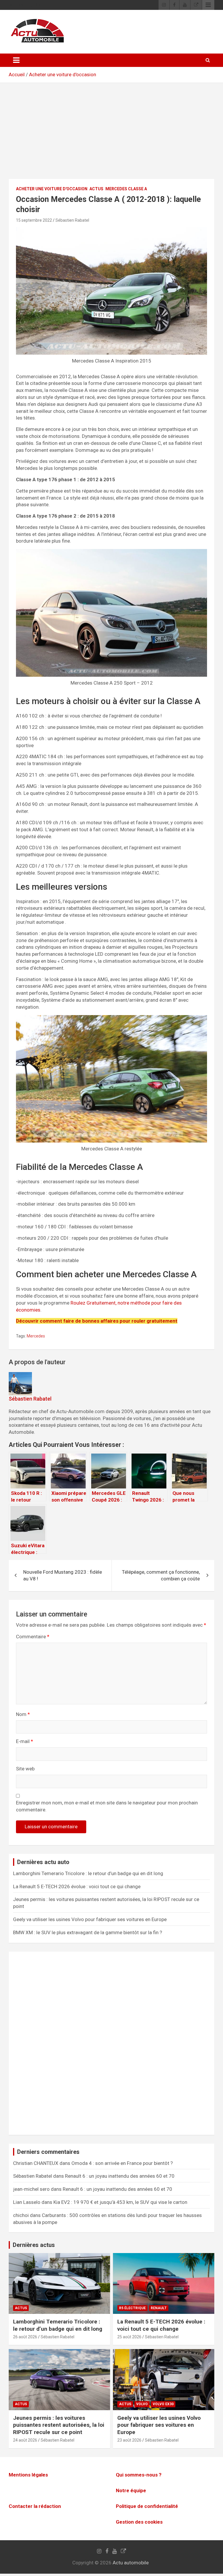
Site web (25, 1769)
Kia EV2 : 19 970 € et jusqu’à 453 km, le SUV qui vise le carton (120, 2202)
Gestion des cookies (139, 2522)
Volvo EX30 (163, 2404)
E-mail (25, 1741)
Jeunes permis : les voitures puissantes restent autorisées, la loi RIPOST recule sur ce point (59, 2425)
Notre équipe (131, 2491)
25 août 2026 (129, 2337)
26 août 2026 (25, 2337)
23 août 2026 (129, 2440)
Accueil (17, 74)
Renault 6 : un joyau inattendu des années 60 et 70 (120, 2176)
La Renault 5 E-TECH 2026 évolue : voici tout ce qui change (77, 1886)
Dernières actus (34, 2245)
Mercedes (36, 1336)
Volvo (142, 2404)
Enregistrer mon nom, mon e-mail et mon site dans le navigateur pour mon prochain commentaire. (107, 1806)
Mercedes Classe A (126, 189)
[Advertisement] (111, 135)
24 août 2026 (25, 2440)
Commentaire (33, 1637)
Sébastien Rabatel (72, 220)
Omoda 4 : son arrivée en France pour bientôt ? (122, 2163)
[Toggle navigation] (16, 60)
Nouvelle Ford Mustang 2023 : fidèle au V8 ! (63, 1575)
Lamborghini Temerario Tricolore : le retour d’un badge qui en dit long (88, 1873)
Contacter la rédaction (35, 2506)
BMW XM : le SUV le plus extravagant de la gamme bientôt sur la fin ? (88, 1932)
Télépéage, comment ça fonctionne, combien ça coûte (161, 1575)
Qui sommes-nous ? (139, 2475)
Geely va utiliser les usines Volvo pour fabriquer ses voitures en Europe (90, 1919)
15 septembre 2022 (34, 220)
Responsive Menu (208, 5)
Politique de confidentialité (147, 2506)
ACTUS (96, 189)
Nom (23, 1714)
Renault (159, 2308)
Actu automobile (131, 2563)
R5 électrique (132, 2308)
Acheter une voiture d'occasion (63, 74)
